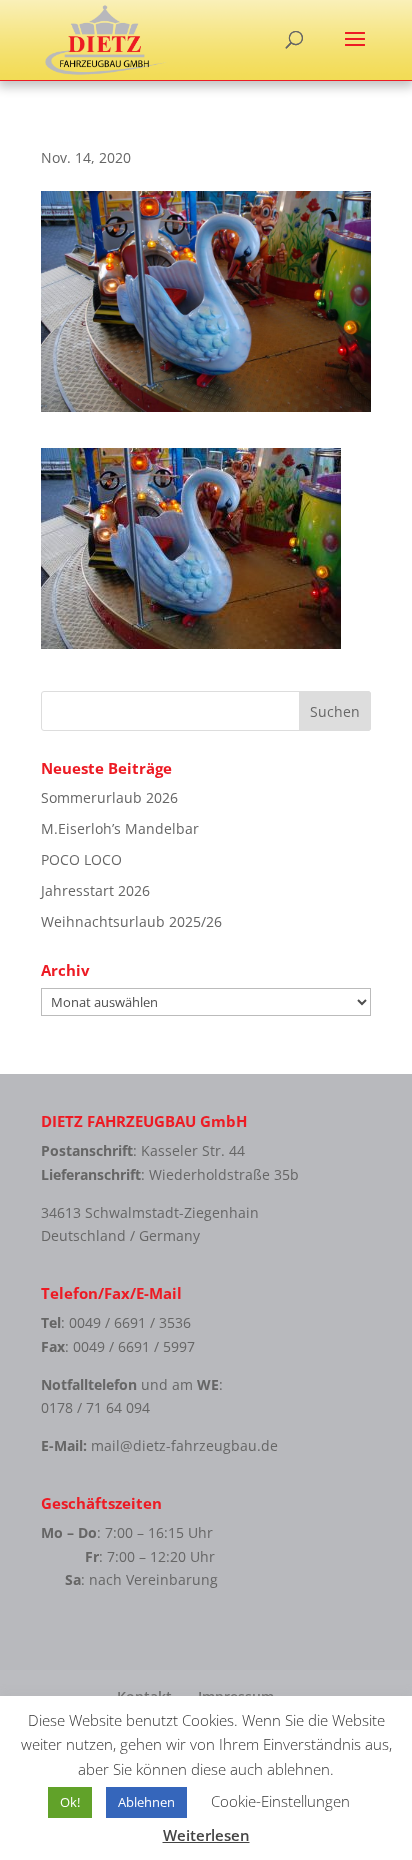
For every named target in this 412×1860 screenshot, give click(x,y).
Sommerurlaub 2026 (109, 797)
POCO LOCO (81, 859)
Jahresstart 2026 (95, 890)
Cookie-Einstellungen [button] (280, 1801)
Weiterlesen (206, 1835)
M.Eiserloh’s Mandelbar (120, 828)
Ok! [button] (70, 1802)
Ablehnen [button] (146, 1802)
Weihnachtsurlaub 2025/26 (131, 921)
